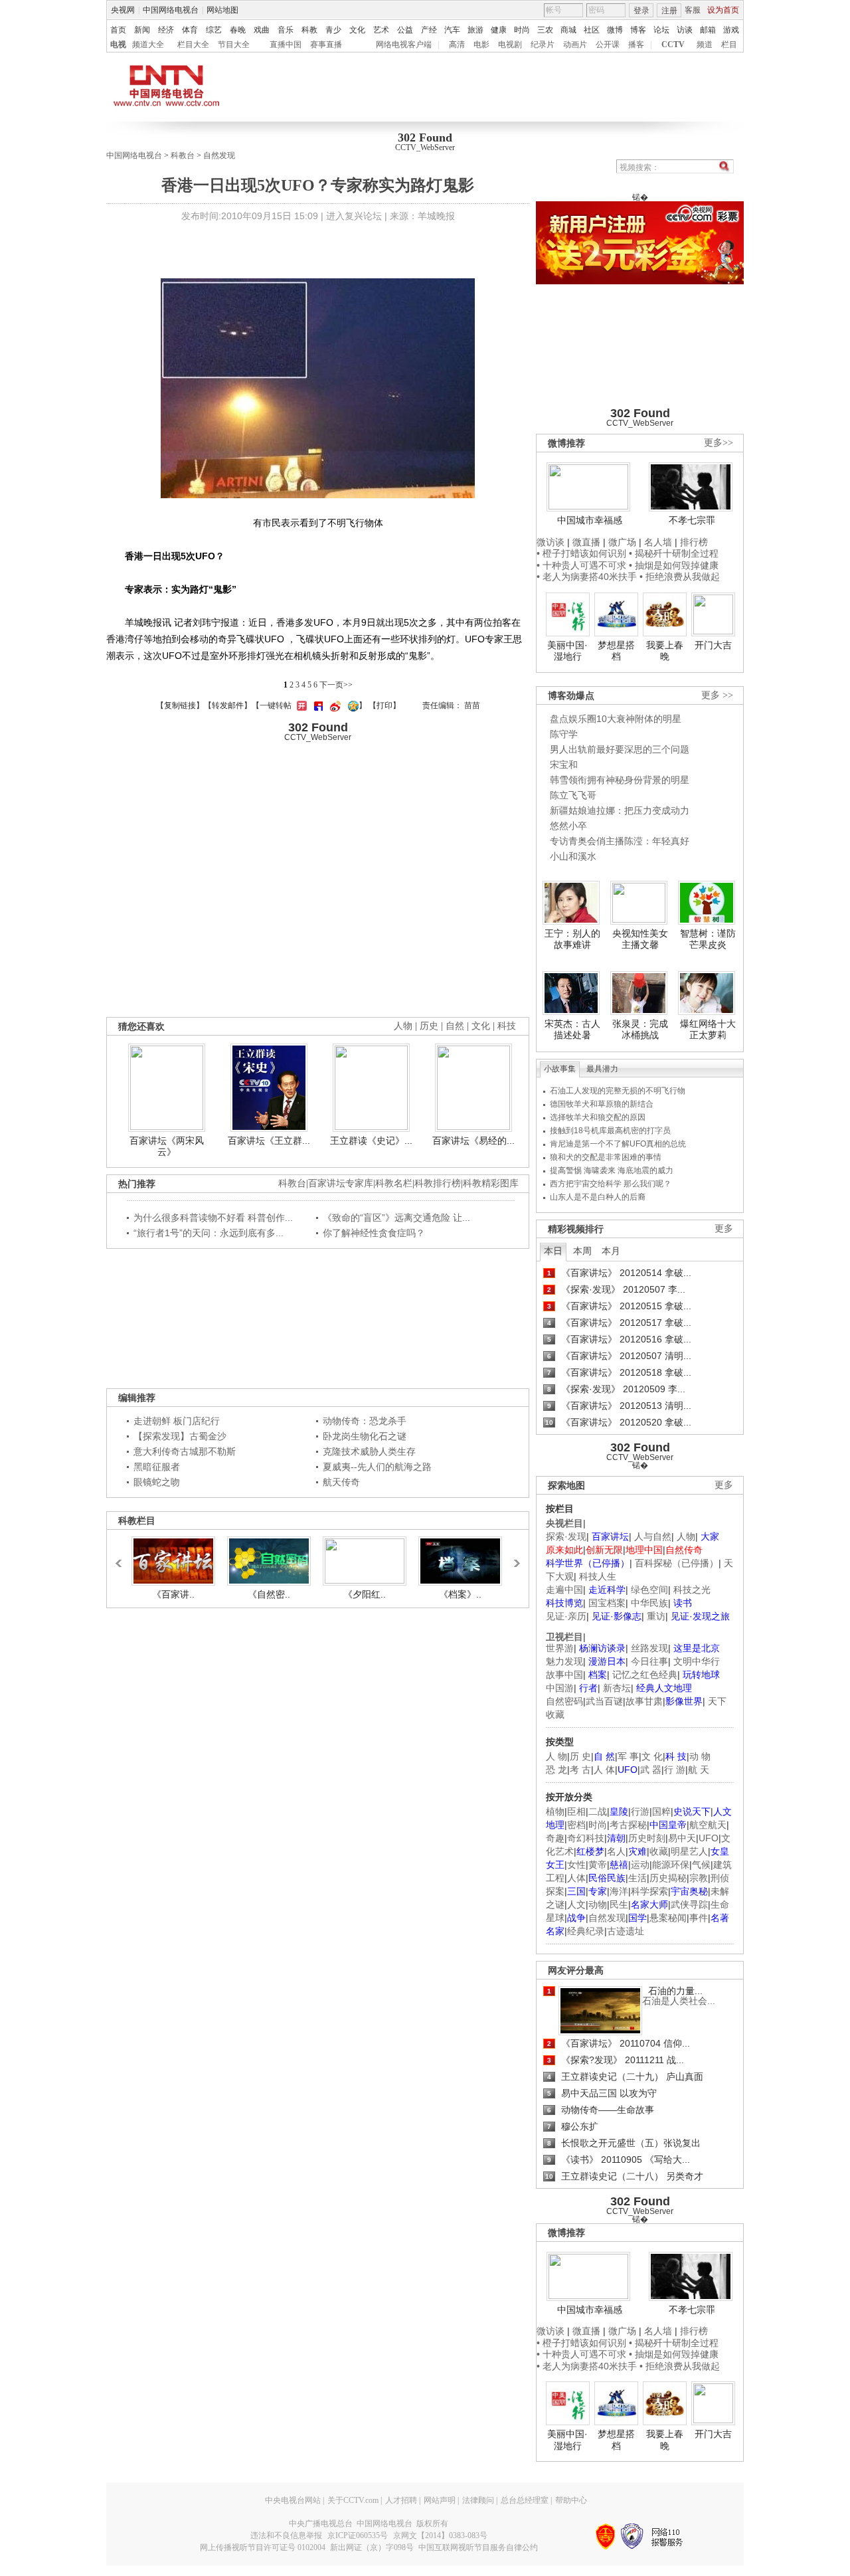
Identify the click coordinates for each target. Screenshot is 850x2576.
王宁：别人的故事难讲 (572, 939)
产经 (429, 30)
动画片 (575, 45)
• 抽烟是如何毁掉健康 (674, 565)
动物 (598, 1904)
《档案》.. (460, 1594)
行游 (640, 1811)
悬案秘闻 (668, 1918)
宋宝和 (564, 765)
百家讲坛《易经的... (473, 1141)
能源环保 (671, 1865)
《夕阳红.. (365, 1594)
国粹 (661, 1811)
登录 (641, 11)
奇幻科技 (586, 1838)
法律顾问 (478, 2500)
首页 (118, 30)
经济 (166, 30)
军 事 (628, 1756)
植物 (555, 1811)
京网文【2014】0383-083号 (440, 2535)
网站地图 (222, 10)
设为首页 (723, 10)
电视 (118, 45)
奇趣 (555, 1838)
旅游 (475, 30)
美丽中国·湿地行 (567, 651)
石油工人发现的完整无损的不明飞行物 (618, 1091)
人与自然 (653, 1536)
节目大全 (234, 45)
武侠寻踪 (689, 1904)
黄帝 (598, 1865)
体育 (190, 30)
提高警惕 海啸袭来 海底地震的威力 (612, 1170)
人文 (576, 1904)
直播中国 (286, 45)
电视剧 (510, 45)
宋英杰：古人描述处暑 (572, 1030)
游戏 (731, 30)
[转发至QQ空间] (352, 705)
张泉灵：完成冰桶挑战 (640, 1030)
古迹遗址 (626, 1931)
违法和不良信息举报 (286, 2535)
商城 (568, 30)
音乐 (286, 30)
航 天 (699, 1770)
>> (513, 1557)
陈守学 (564, 734)
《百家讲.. (173, 1594)
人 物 (556, 1756)
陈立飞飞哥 (573, 795)
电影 (481, 45)
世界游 (560, 1648)
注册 (669, 11)
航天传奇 (341, 1482)
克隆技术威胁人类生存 (369, 1451)
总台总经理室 (525, 2500)
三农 (545, 30)
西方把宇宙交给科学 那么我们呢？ (611, 1184)
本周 (582, 1251)
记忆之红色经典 (645, 1675)
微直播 (586, 542)
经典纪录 (586, 1931)
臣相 (576, 1811)
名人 (616, 1851)
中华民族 (649, 1603)
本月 (611, 1251)
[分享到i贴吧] (317, 705)
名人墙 (658, 542)
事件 (699, 1918)
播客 (636, 45)
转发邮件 (228, 705)
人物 (686, 1536)
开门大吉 (713, 645)
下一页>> (336, 685)
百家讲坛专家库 (341, 1183)
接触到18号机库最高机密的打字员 (610, 1131)
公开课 (608, 45)
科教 (309, 30)
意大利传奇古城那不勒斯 (185, 1451)
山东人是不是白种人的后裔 (598, 1197)
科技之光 (692, 1590)
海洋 (619, 1891)
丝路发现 (649, 1648)
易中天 (682, 1838)
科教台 (183, 155)
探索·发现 (566, 1536)
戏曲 (262, 30)
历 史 (580, 1756)
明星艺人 (689, 1851)
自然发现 (219, 155)
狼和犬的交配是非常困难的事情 (606, 1157)
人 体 (604, 1770)
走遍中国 (564, 1590)
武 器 (651, 1770)
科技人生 (598, 1576)
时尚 (522, 30)
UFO (709, 1838)
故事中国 (564, 1675)
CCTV (673, 45)
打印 (384, 705)
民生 (619, 1904)
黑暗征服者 (157, 1467)
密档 (576, 1825)
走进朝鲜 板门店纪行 (177, 1421)
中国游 (560, 1688)
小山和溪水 (573, 856)
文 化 (652, 1756)
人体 (576, 1878)
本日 (553, 1251)
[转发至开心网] (300, 705)
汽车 (452, 30)
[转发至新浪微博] (334, 705)
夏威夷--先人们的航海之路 (377, 1467)
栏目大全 (193, 45)
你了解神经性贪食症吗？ (374, 1233)
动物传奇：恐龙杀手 (365, 1421)
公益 (405, 30)
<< (122, 1557)
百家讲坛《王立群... (269, 1141)
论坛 (661, 30)
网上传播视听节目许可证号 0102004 (263, 2547)
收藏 (659, 1851)
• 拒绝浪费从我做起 (680, 577)
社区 (592, 30)
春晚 (238, 30)
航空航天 (708, 1825)
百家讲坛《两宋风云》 (167, 1147)
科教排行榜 (438, 1183)
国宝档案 (607, 1603)
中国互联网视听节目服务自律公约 (478, 2547)
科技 (507, 1026)
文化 (357, 30)
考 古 (580, 1770)
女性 (576, 1865)
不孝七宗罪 (692, 520)
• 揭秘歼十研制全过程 (674, 553)
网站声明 (440, 2500)
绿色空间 (649, 1590)
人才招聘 (401, 2500)
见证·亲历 (566, 1616)
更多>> (719, 443)
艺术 (381, 30)
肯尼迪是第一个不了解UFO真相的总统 (618, 1144)
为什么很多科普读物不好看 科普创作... (213, 1218)
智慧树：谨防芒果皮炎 (708, 939)
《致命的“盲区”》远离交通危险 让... (396, 1218)
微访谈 (551, 542)
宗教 (699, 1878)
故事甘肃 (644, 1701)
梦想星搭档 (616, 651)
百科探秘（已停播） (677, 1563)
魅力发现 (564, 1661)
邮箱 (708, 30)
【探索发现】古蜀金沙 (180, 1436)
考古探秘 (628, 1825)
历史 (429, 1026)
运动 (640, 1865)
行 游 (675, 1770)
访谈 (685, 30)
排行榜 (694, 542)
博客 (638, 30)
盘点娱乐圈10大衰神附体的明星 (616, 719)
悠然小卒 (568, 826)
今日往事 (649, 1661)
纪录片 (543, 45)
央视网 (123, 10)
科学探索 (649, 1891)
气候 (701, 1865)
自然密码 (564, 1701)
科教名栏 (394, 1183)
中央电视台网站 (293, 2500)
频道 (705, 45)
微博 (615, 30)
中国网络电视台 (171, 10)
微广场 (622, 542)
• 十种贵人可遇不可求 (583, 565)
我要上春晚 (665, 651)
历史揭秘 (668, 1878)
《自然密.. (269, 1594)
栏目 (729, 45)
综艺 (214, 30)
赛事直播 (326, 45)
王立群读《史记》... (371, 1141)
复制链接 (180, 705)
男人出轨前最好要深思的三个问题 (620, 749)
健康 (499, 30)
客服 (693, 10)
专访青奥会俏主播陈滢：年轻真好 (620, 841)
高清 (457, 45)
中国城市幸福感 (590, 520)
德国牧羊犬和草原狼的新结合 (602, 1104)
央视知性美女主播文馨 (640, 939)
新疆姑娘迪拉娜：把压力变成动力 (620, 810)
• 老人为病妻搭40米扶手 (587, 577)
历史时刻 (647, 1838)
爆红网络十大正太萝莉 (708, 1030)
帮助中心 (571, 2500)
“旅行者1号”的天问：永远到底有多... (209, 1233)
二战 (598, 1811)
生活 (637, 1878)
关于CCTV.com (353, 2500)
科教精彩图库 (491, 1183)
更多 (724, 1229)
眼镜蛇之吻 (157, 1482)
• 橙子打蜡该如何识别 (581, 553)
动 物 (700, 1756)
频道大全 (148, 45)
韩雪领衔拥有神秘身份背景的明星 (620, 780)
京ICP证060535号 (358, 2535)
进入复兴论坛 (354, 216)
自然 (455, 1026)
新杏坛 (617, 1688)
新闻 (142, 30)
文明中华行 (697, 1661)
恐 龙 (556, 1770)
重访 (656, 1616)
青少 (333, 30)
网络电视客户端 (404, 45)
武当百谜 (604, 1701)
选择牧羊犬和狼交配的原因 (598, 1117)
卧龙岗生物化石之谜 (365, 1436)
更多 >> (717, 695)
